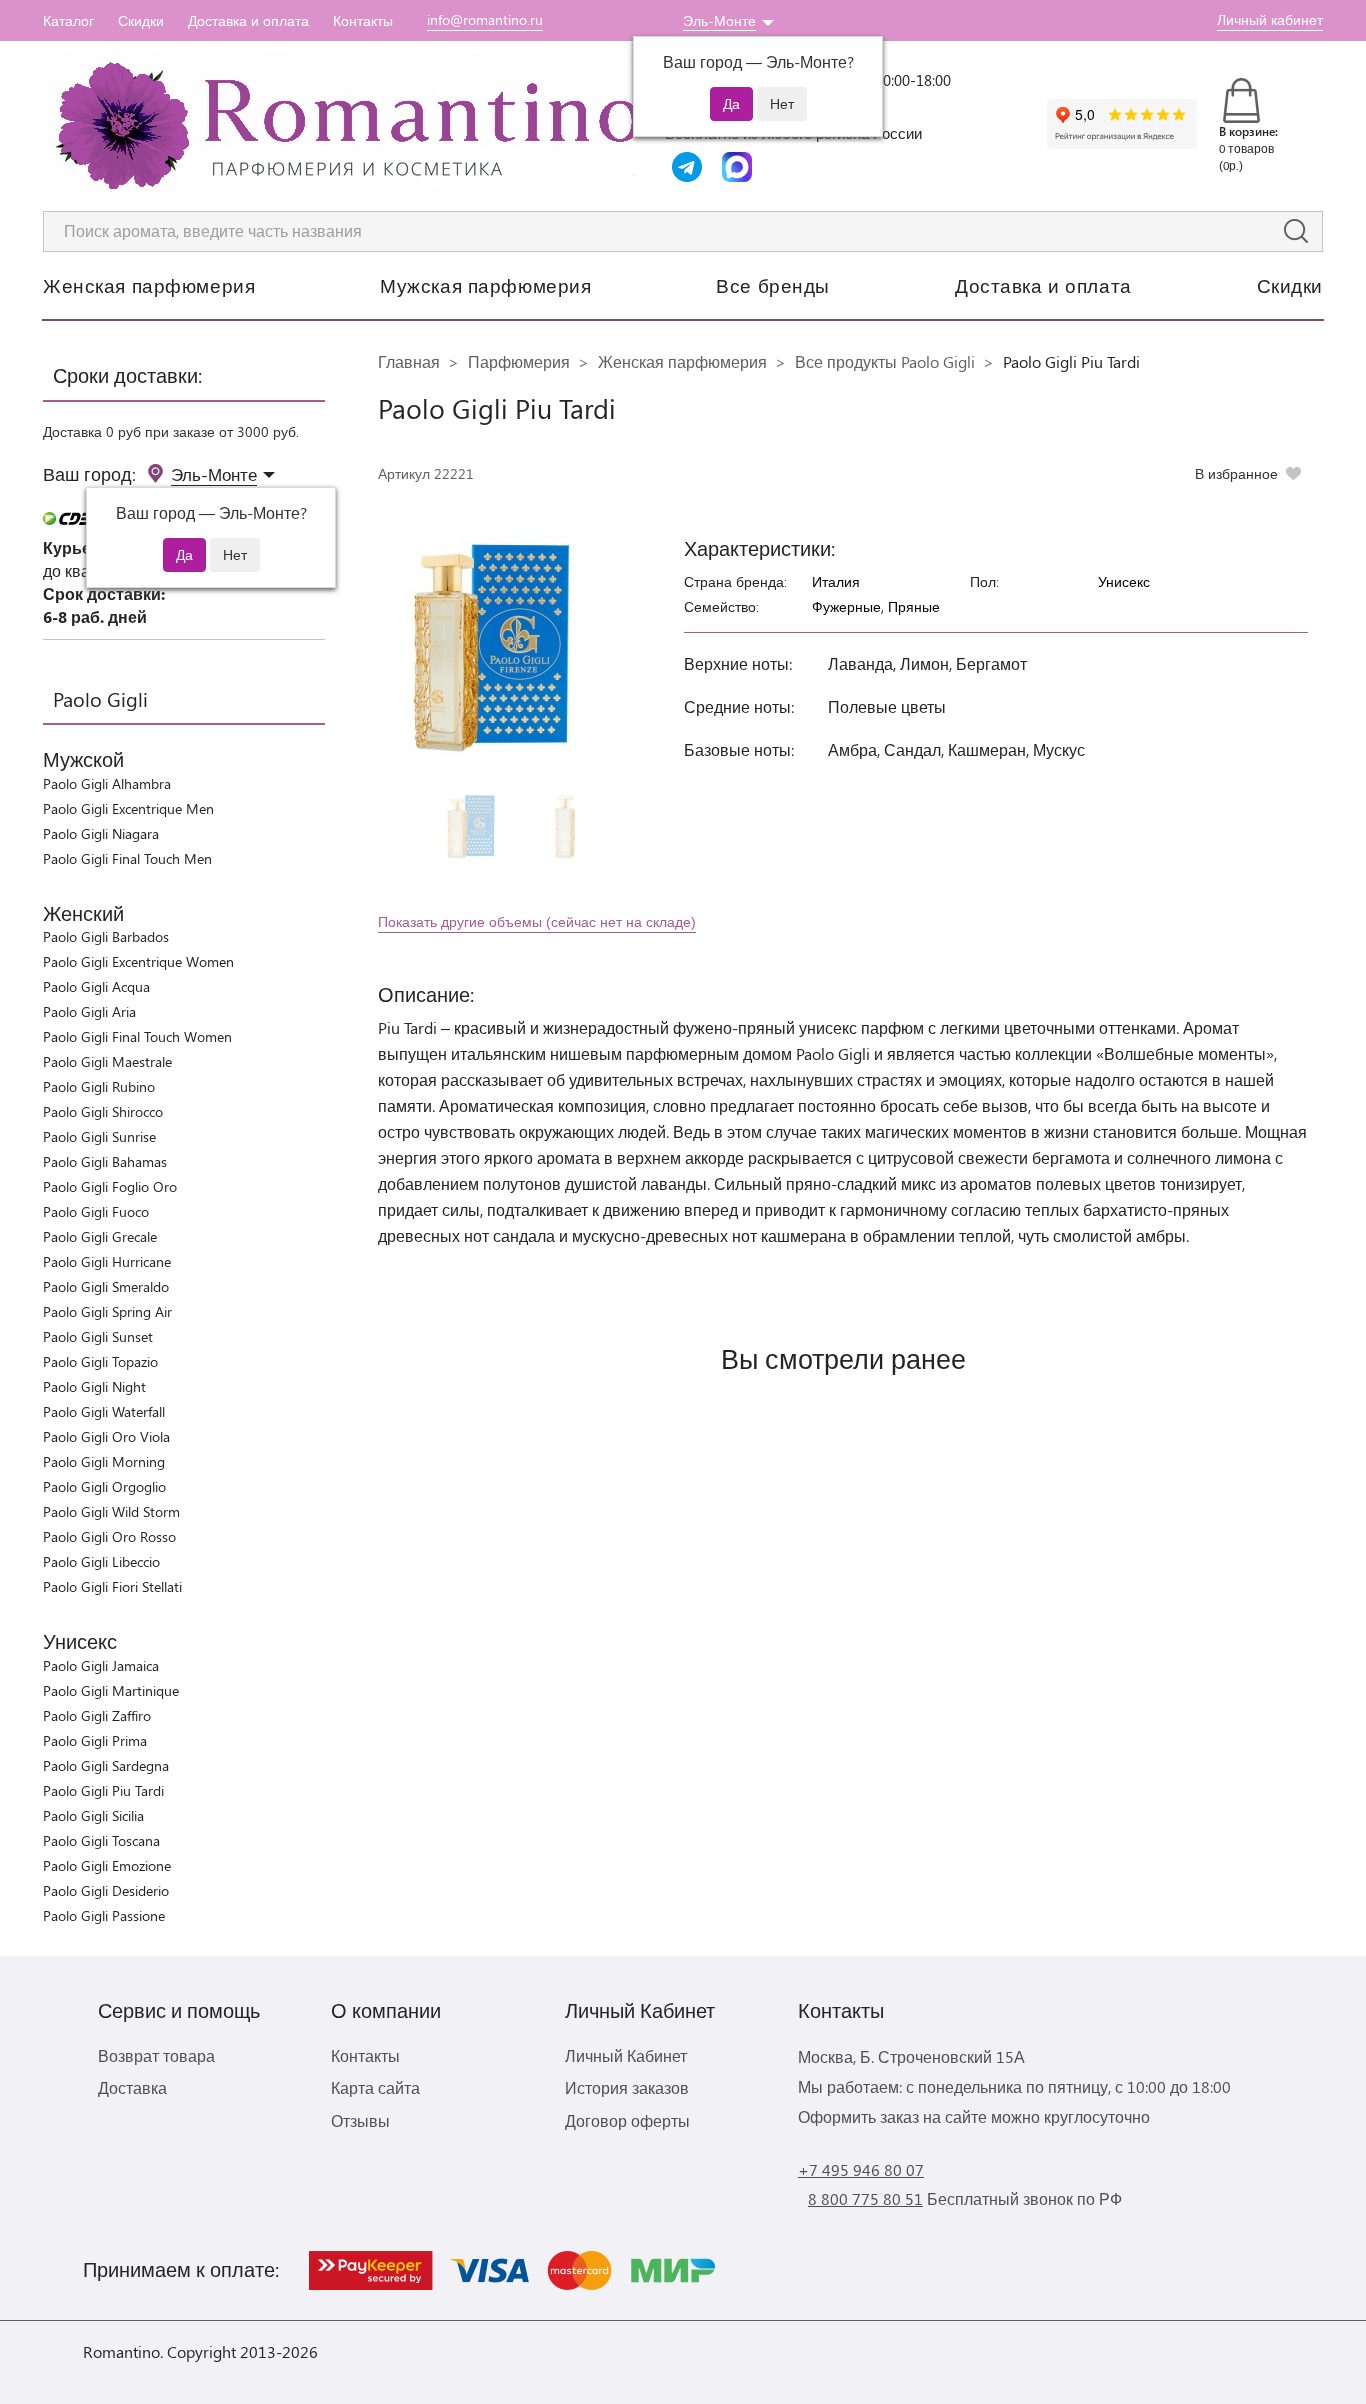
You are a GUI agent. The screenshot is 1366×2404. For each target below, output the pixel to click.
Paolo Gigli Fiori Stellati (112, 1586)
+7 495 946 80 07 (861, 2169)
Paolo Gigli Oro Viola (106, 1436)
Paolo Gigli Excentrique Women (138, 961)
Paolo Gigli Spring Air (107, 1311)
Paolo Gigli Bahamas (105, 1161)
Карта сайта (375, 2087)
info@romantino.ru (485, 19)
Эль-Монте (719, 20)
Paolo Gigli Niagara (101, 833)
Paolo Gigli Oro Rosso (109, 1536)
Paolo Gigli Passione (104, 1915)
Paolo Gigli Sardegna (106, 1765)
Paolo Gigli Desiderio (106, 1890)
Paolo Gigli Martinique (111, 1690)
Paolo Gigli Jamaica (101, 1665)
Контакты (363, 20)
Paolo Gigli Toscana (101, 1840)
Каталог (68, 20)
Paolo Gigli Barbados (106, 936)
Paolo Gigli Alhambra (107, 783)
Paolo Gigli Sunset (98, 1336)
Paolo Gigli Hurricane (107, 1261)
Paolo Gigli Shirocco (103, 1111)
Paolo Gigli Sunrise (99, 1136)
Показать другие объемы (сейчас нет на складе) (537, 921)
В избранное (1236, 473)
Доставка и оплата (248, 20)
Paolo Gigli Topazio (100, 1361)
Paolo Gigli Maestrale (107, 1061)
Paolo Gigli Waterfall (104, 1411)
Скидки (141, 20)
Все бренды (773, 285)
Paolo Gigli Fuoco (96, 1211)
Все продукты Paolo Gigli (885, 361)
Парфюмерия (519, 361)
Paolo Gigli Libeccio (101, 1561)
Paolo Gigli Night (94, 1386)
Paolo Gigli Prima (95, 1740)
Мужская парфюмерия (485, 285)
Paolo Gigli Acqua (96, 986)
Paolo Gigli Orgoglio (104, 1486)
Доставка (132, 2087)
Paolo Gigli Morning (104, 1461)
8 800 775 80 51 (865, 2198)
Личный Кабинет (626, 2055)
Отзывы (360, 2120)
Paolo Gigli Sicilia (93, 1815)
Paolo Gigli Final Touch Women (137, 1036)
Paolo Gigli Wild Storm (111, 1511)
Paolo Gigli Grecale (100, 1236)
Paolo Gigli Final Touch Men (127, 858)
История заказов (627, 2087)
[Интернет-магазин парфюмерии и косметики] (343, 126)
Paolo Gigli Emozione (107, 1865)
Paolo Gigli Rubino (99, 1086)
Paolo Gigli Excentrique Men (128, 808)
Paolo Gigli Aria (89, 1011)
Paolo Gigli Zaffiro (97, 1715)
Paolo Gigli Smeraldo (106, 1286)
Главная (409, 361)
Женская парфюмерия (149, 285)
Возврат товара (156, 2055)
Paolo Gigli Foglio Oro (110, 1186)
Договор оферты (627, 2120)
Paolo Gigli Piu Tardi (103, 1790)
